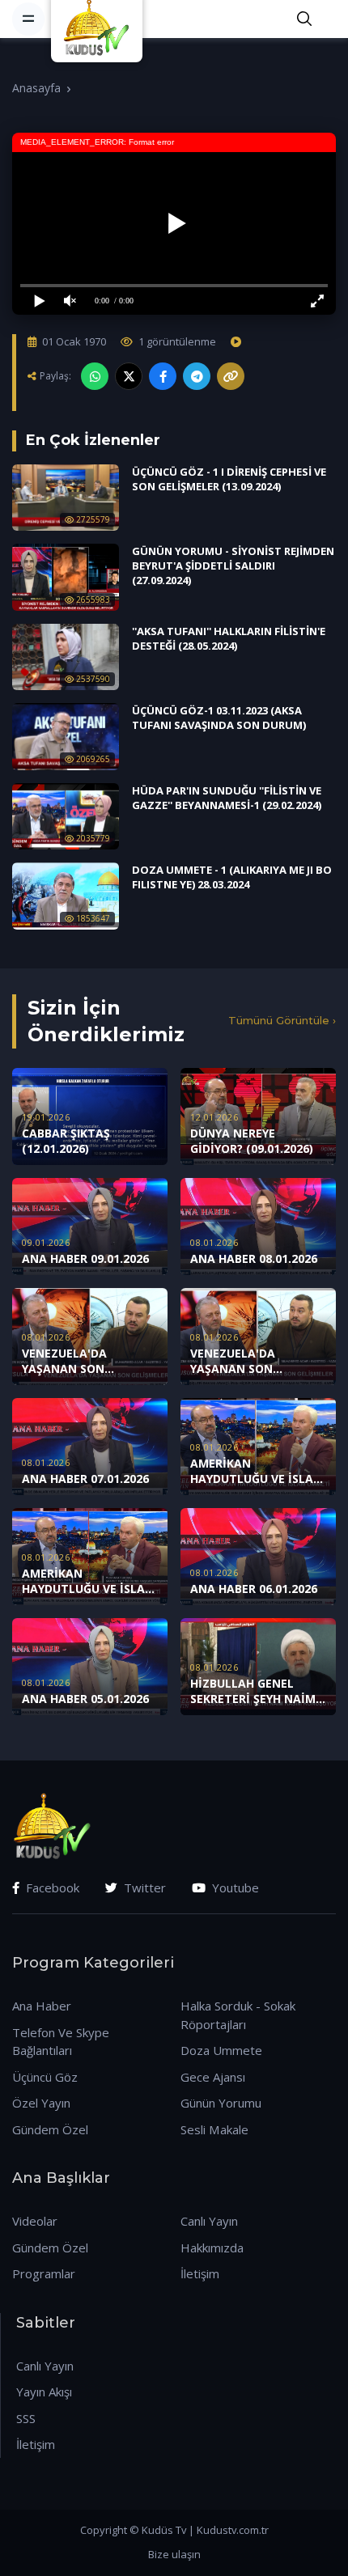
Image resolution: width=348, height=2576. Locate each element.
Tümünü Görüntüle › (282, 1020)
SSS (26, 2418)
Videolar (35, 2221)
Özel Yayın (41, 2103)
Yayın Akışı (44, 2392)
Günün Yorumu (221, 2103)
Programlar (44, 2273)
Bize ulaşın (174, 2554)
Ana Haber (42, 2006)
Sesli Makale (214, 2129)
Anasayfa (36, 88)
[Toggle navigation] (28, 19)
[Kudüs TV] (99, 19)
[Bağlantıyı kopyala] (231, 376)
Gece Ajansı (213, 2077)
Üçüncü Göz (45, 2077)
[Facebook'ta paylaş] (163, 376)
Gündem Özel (50, 2129)
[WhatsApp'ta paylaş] (95, 376)
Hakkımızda (212, 2248)
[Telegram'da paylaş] (197, 376)
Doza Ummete (221, 2050)
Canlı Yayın (209, 2221)
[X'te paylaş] (129, 376)
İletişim (200, 2273)
